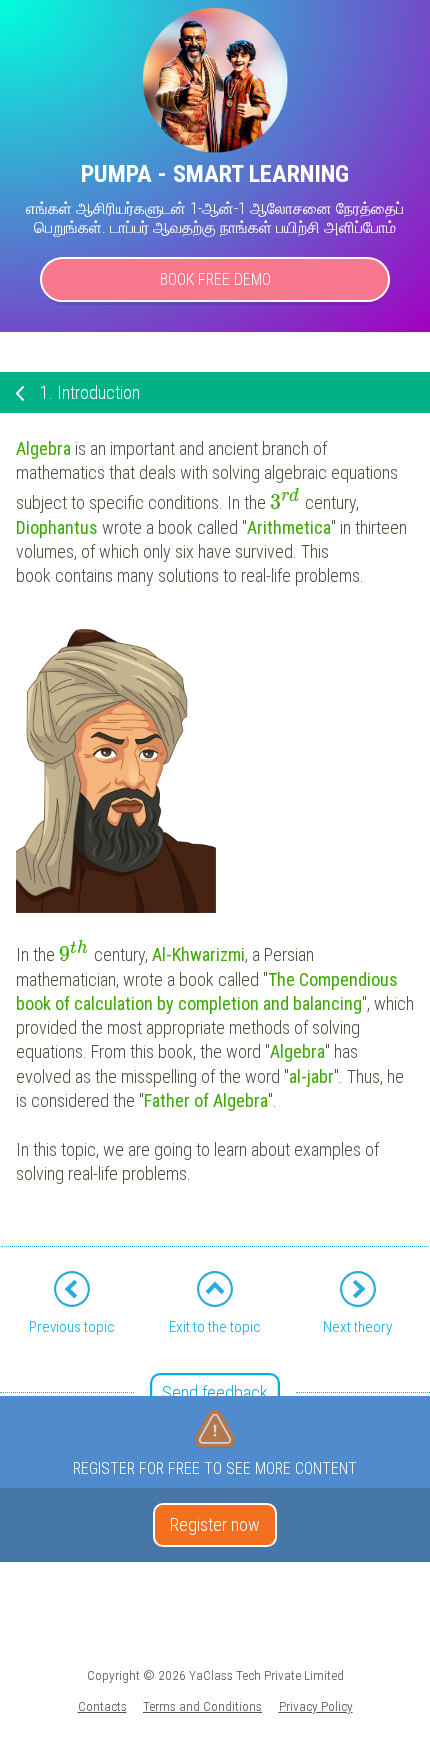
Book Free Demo (215, 279)
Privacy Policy (316, 1706)
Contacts (102, 1706)
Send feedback (215, 1392)
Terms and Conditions (202, 1706)
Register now (215, 1524)
